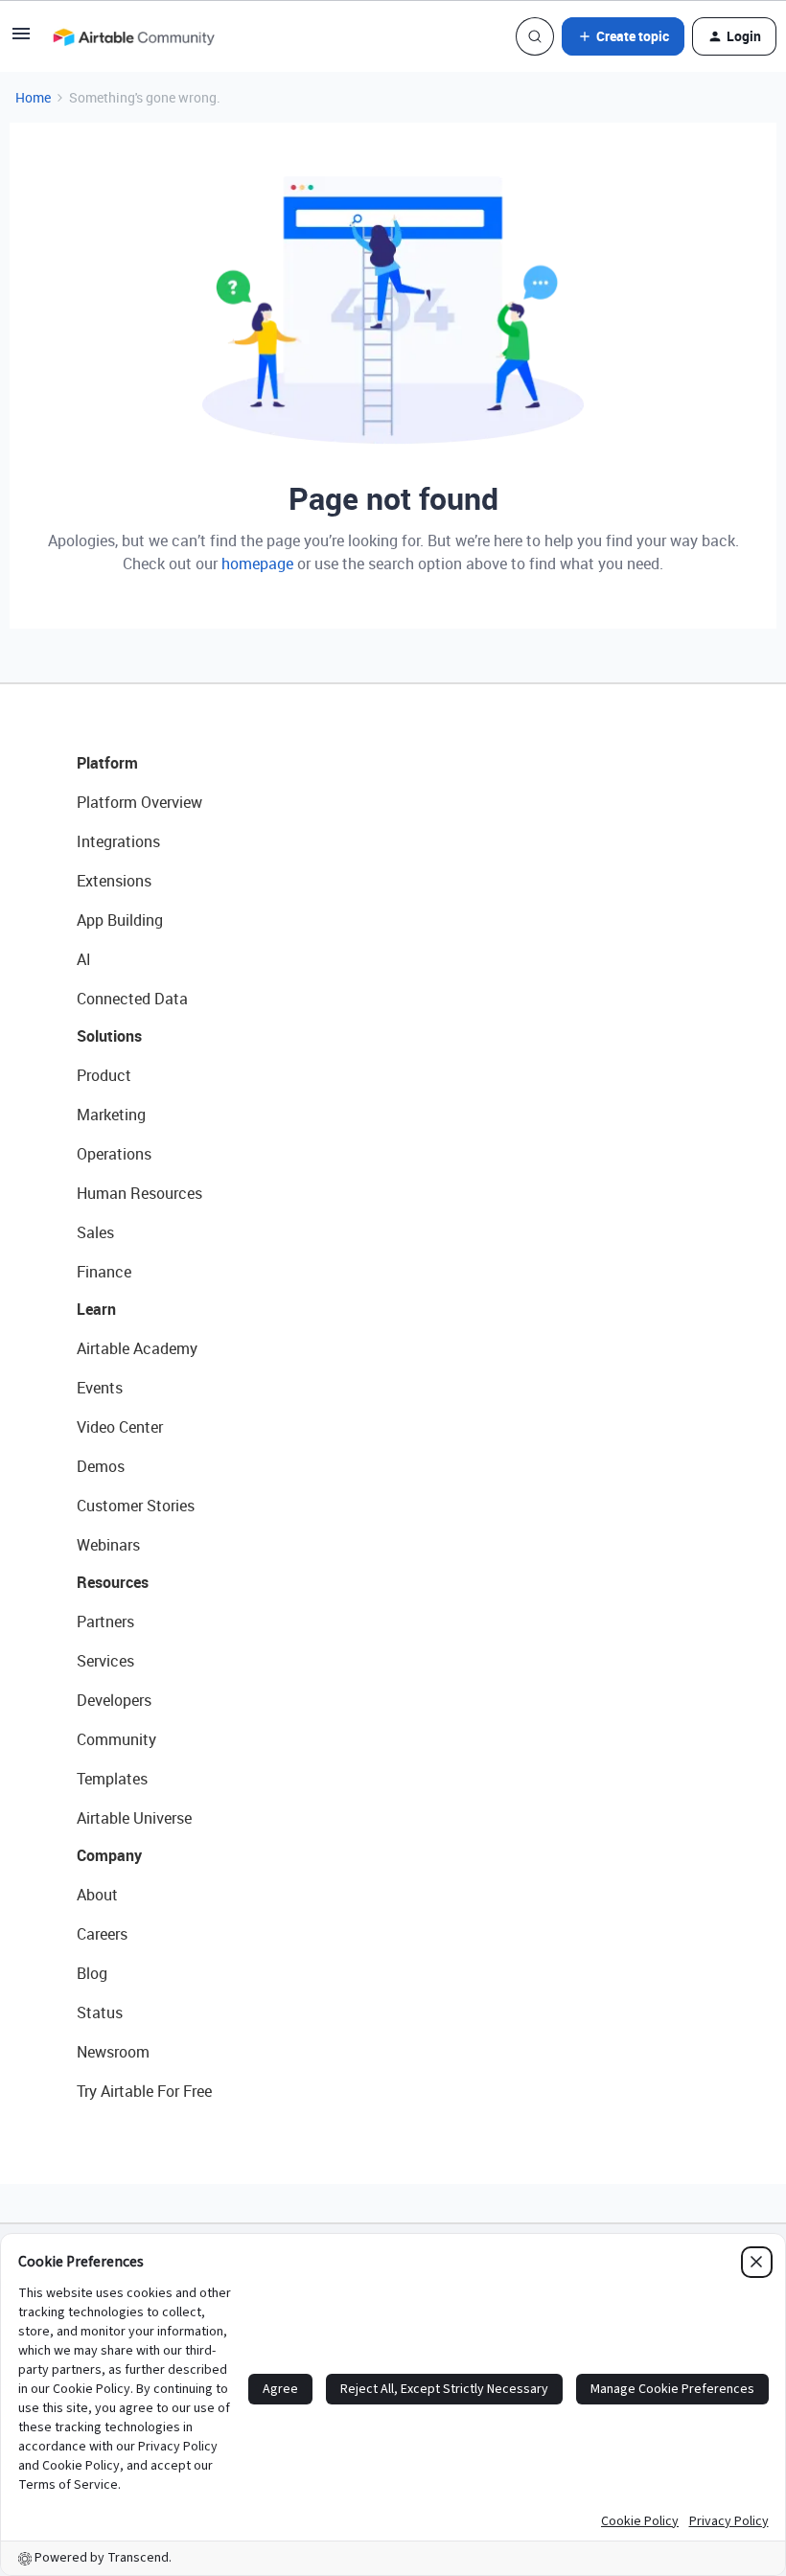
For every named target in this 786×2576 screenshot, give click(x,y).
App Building (120, 920)
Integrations (118, 841)
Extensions (114, 881)
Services (105, 1661)
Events (100, 1388)
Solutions (109, 1036)
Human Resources (139, 1193)
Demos (101, 1466)
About (97, 1895)
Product (104, 1075)
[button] (21, 40)
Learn (96, 1309)
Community (116, 1739)
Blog (92, 1973)
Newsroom (113, 2052)
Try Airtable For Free (144, 2091)
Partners (105, 1621)
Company (109, 1855)
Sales (95, 1232)
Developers (114, 1700)
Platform (107, 763)
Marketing (111, 1115)
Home (33, 97)
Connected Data (132, 999)
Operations (114, 1154)
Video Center (120, 1427)
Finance (104, 1272)
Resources (113, 1582)
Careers (102, 1934)
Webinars (108, 1545)
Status (100, 2012)
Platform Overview (139, 802)
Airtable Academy (137, 1348)
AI (84, 959)
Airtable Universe (134, 1818)
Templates (112, 1779)
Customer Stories (136, 1506)
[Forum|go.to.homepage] (133, 36)
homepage (257, 563)
